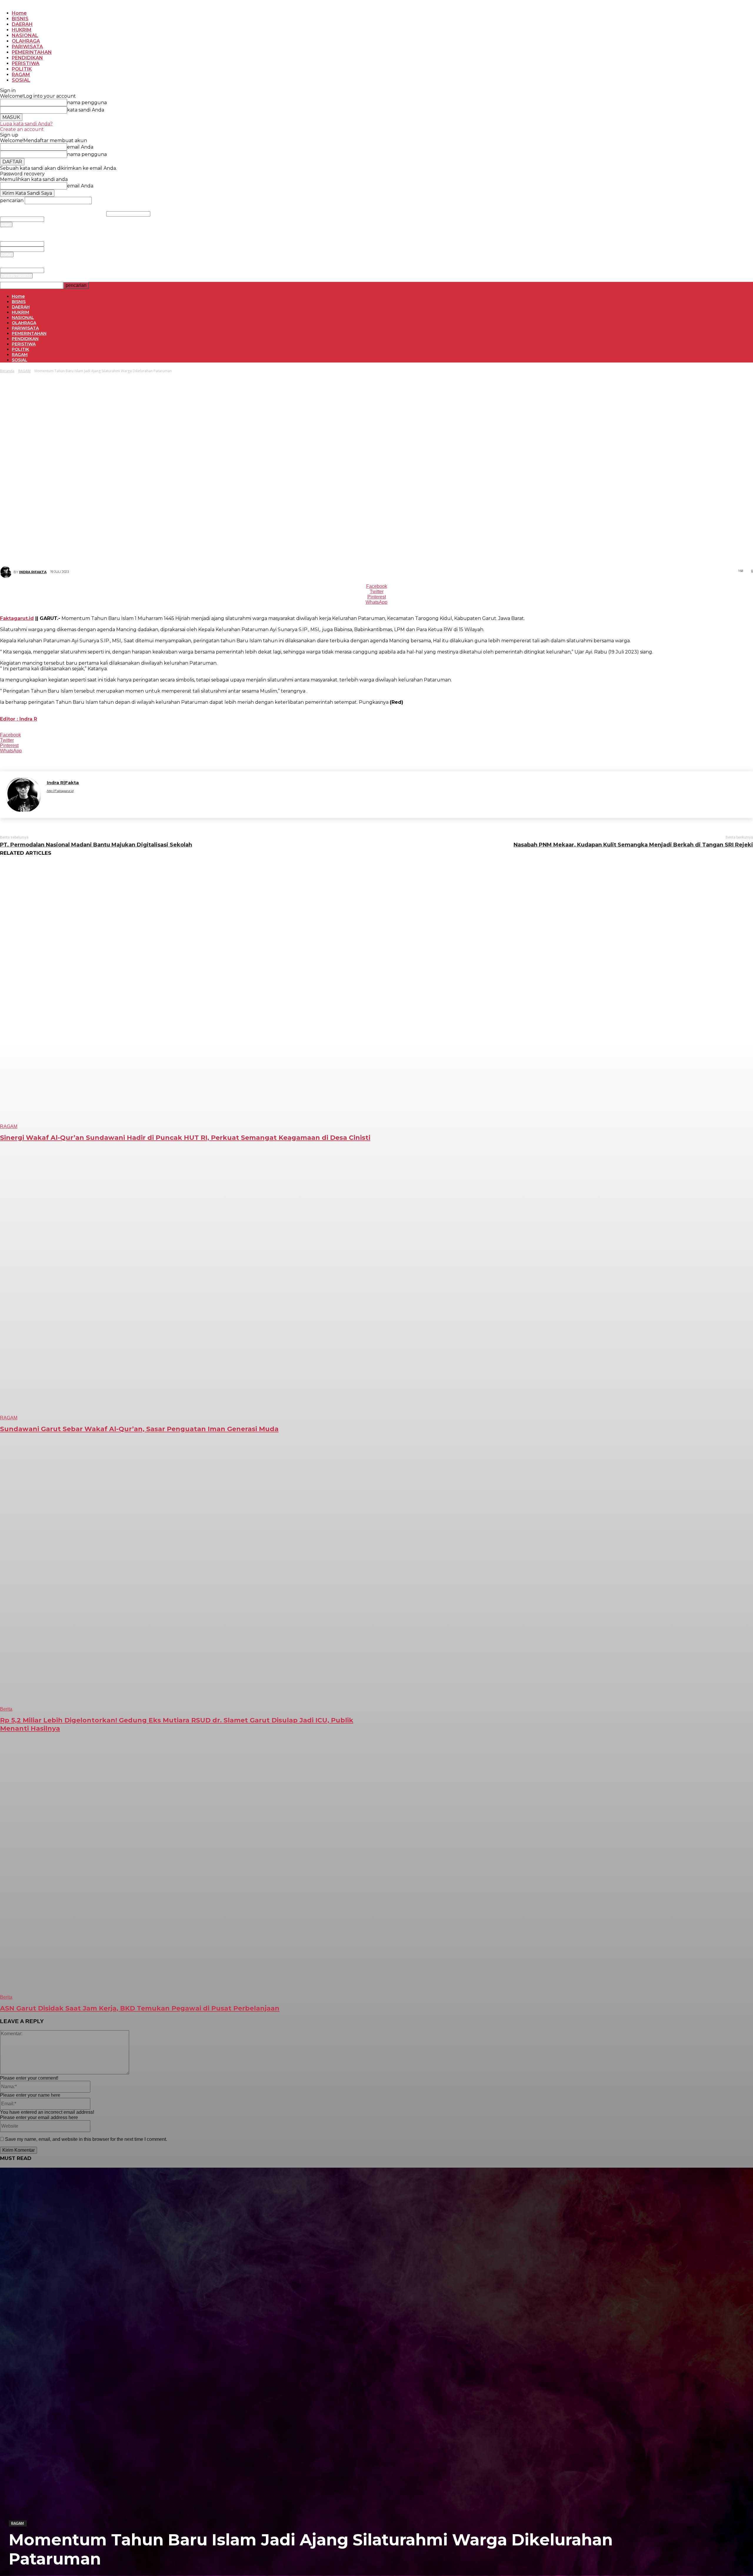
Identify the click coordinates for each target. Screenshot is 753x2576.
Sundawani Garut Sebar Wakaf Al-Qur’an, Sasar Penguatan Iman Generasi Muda (139, 1429)
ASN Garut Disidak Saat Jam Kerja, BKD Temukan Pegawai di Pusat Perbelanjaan (140, 2008)
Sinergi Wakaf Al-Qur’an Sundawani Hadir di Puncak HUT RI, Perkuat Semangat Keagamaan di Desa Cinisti (185, 1138)
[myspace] (80, 801)
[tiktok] (131, 801)
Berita (6, 1709)
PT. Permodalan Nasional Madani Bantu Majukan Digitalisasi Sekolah (96, 845)
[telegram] (121, 801)
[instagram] (59, 801)
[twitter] (142, 801)
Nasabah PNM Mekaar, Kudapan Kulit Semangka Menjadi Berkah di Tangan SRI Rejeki (633, 845)
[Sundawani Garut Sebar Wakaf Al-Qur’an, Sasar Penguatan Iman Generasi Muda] (190, 1287)
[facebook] (49, 801)
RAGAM (18, 2523)
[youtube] (173, 801)
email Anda (52, 244)
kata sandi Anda (55, 219)
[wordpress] (152, 801)
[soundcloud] (111, 801)
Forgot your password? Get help (23, 229)
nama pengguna (162, 214)
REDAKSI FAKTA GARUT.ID (77, 208)
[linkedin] (70, 801)
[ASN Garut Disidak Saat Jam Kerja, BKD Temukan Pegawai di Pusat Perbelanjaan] (190, 1866)
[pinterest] (90, 801)
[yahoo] (162, 801)
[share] (100, 801)
